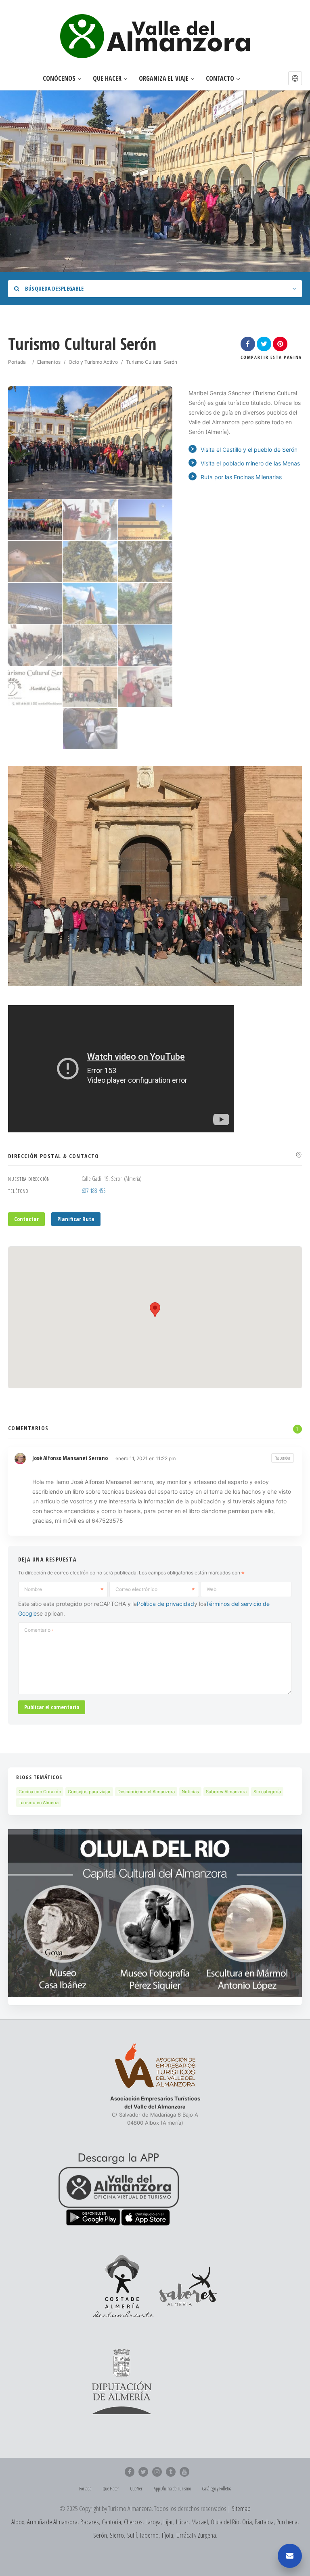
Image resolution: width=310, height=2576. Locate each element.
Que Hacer (107, 79)
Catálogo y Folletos (217, 2489)
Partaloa (264, 2522)
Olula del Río (225, 2522)
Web (212, 1589)
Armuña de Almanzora (52, 2522)
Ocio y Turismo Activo (93, 362)
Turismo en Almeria (39, 1803)
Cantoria (111, 2522)
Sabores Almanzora (226, 1792)
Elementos (49, 362)
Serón (100, 2535)
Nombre (33, 1589)
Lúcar (182, 2522)
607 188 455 (94, 1191)
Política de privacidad (165, 1604)
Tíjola (167, 2535)
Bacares (90, 2522)
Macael (200, 2522)
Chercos (133, 2522)
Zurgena (207, 2535)
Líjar (168, 2522)
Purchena (287, 2522)
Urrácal (185, 2535)
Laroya (153, 2522)
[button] (295, 78)
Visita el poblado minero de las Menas (250, 463)
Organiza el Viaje (164, 79)
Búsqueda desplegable (53, 288)
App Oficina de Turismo (172, 2489)
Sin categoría (267, 1792)
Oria (247, 2522)
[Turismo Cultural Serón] (35, 520)
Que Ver (136, 2489)
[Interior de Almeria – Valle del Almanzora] (155, 36)
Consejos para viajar (89, 1792)
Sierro (117, 2535)
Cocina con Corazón (40, 1792)
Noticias (190, 1792)
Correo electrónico (136, 1589)
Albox (18, 2522)
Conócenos (59, 79)
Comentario (39, 1630)
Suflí (132, 2535)
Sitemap (241, 2508)
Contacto (220, 79)
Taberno (149, 2535)
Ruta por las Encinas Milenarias (241, 477)
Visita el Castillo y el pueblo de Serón (249, 450)
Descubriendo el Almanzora (146, 1792)
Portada (17, 362)
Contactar (26, 1219)
